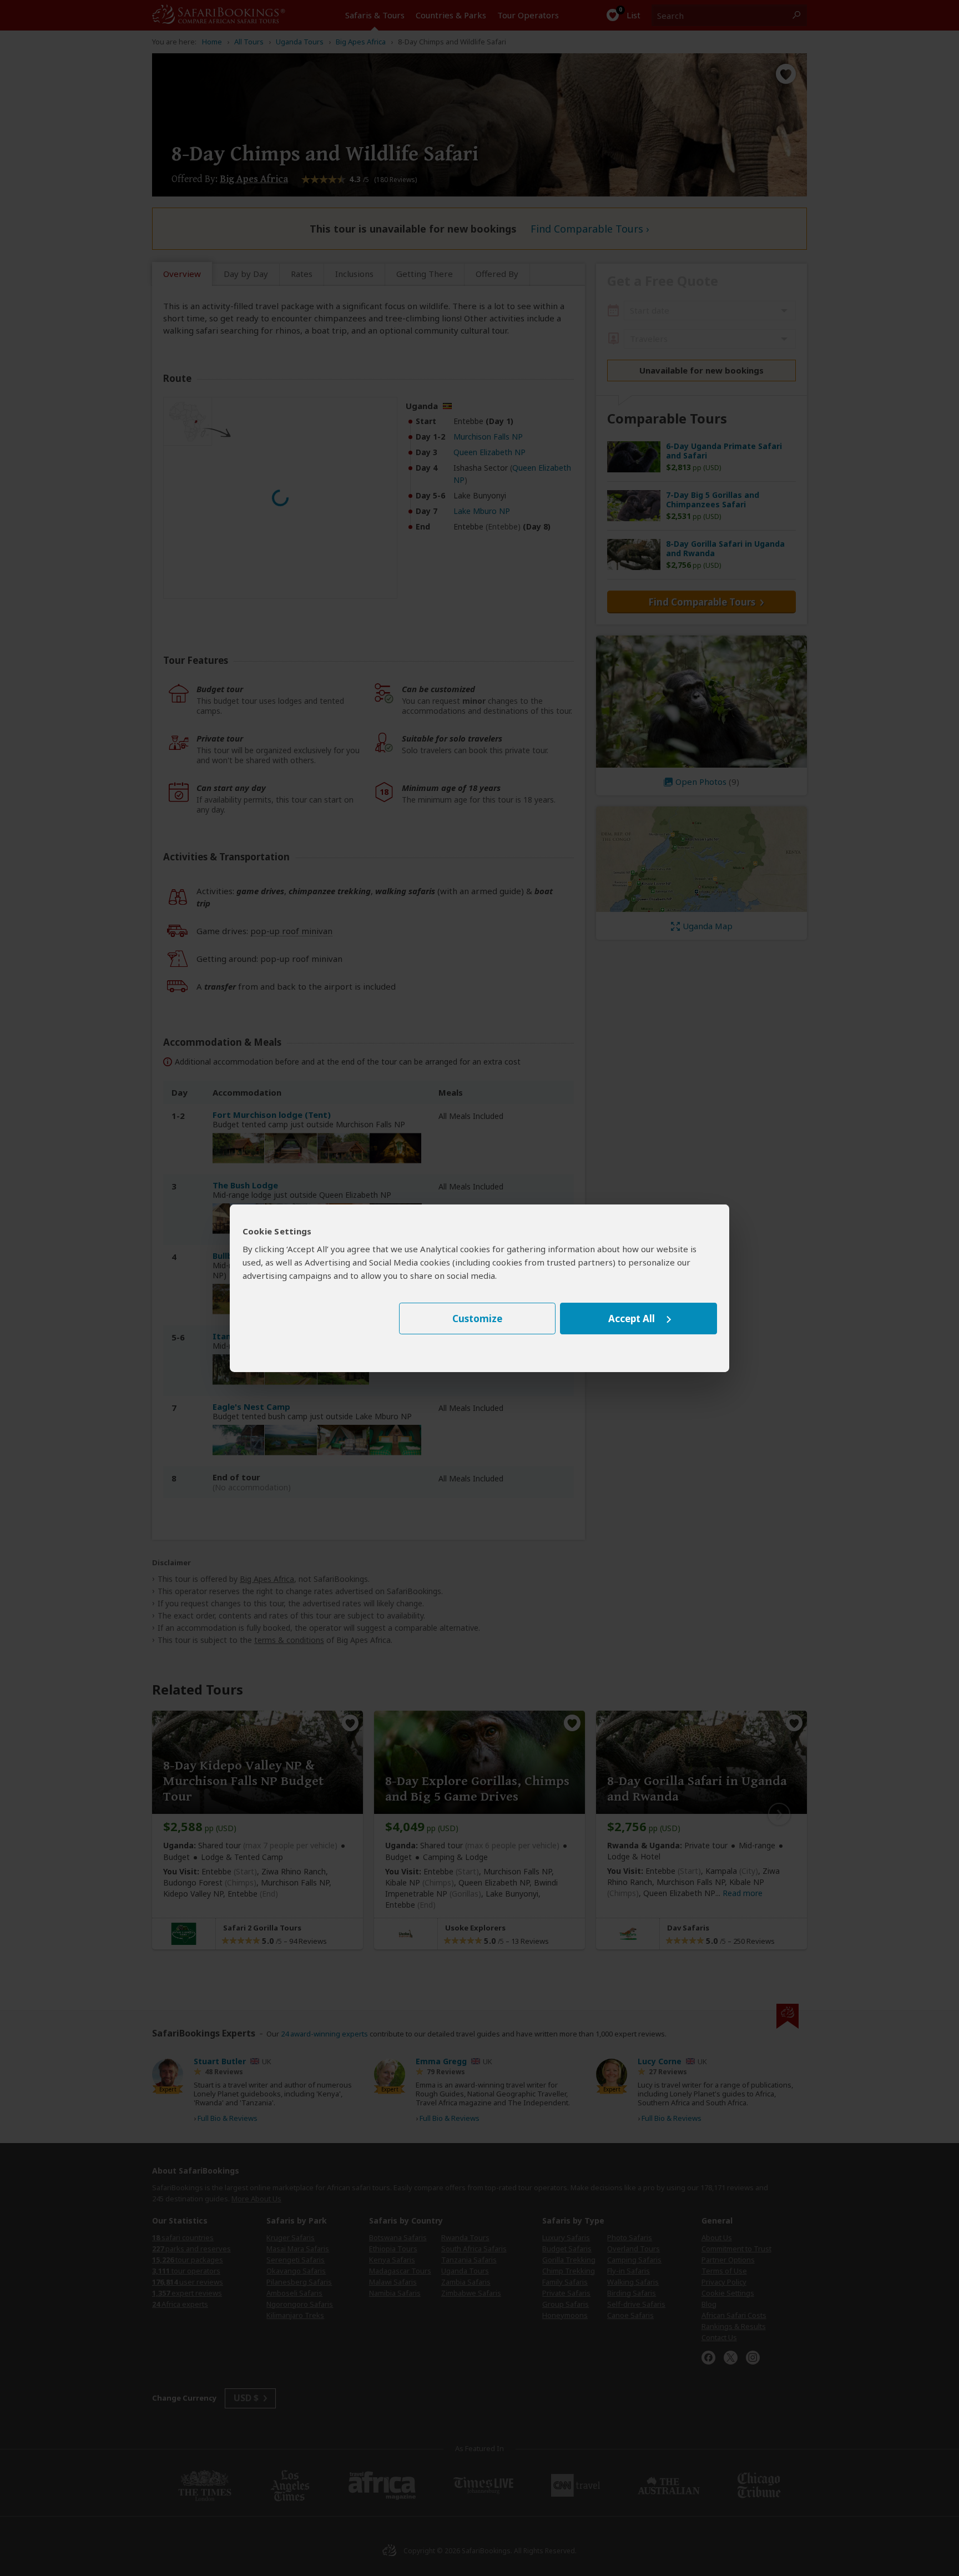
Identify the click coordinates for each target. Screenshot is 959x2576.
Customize (477, 1319)
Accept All (632, 1319)
